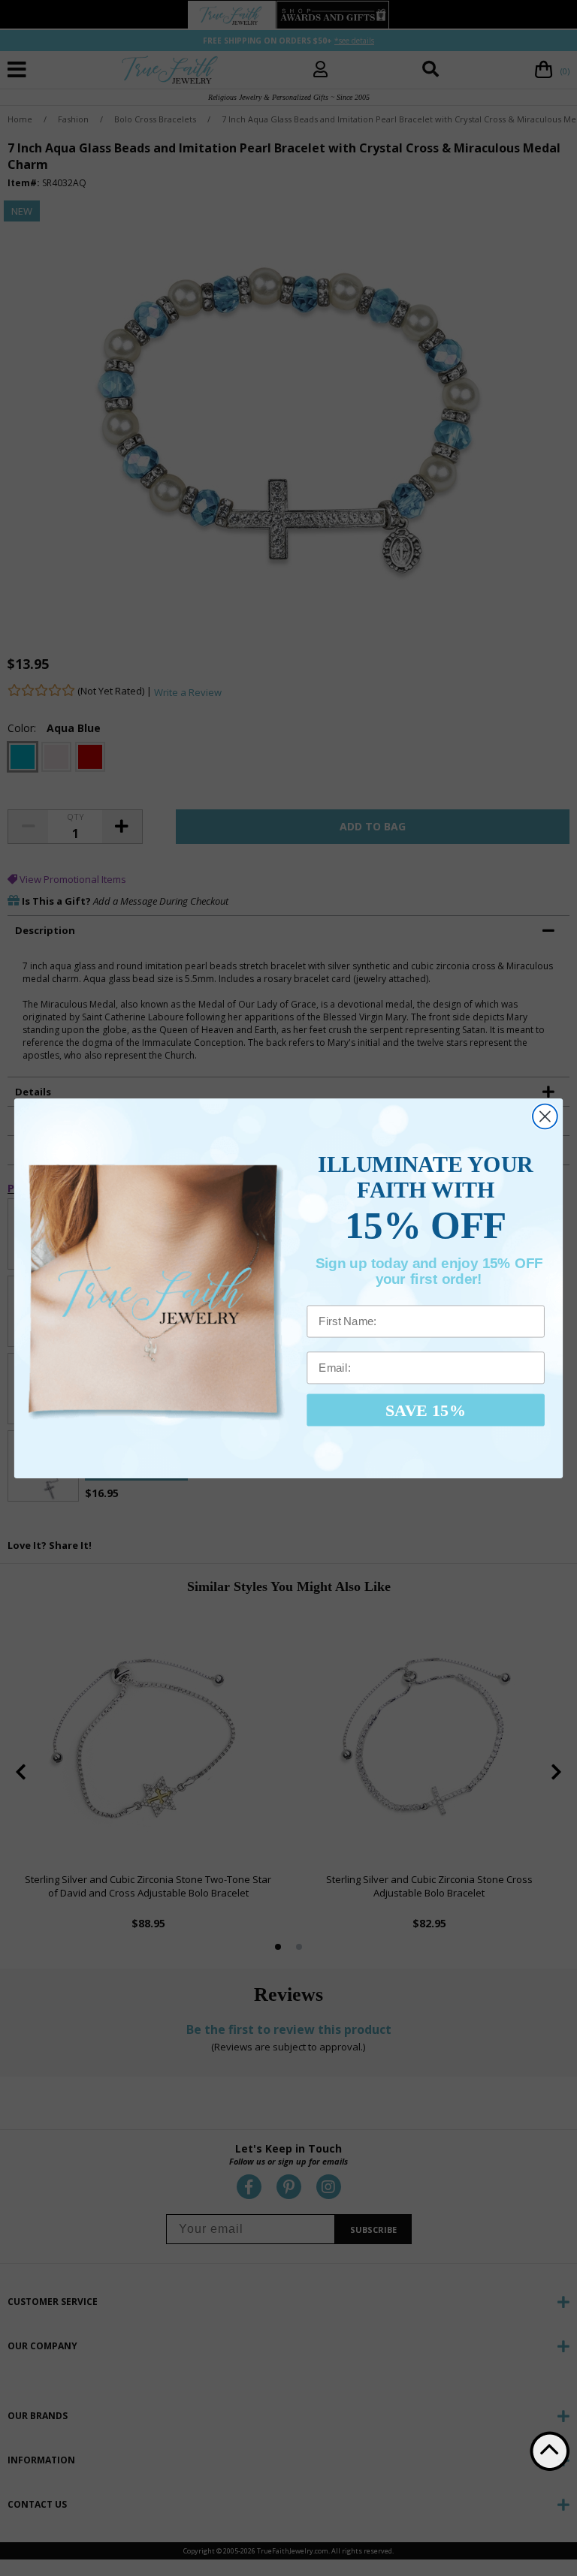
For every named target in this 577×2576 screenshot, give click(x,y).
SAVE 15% (426, 1409)
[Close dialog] (545, 1116)
